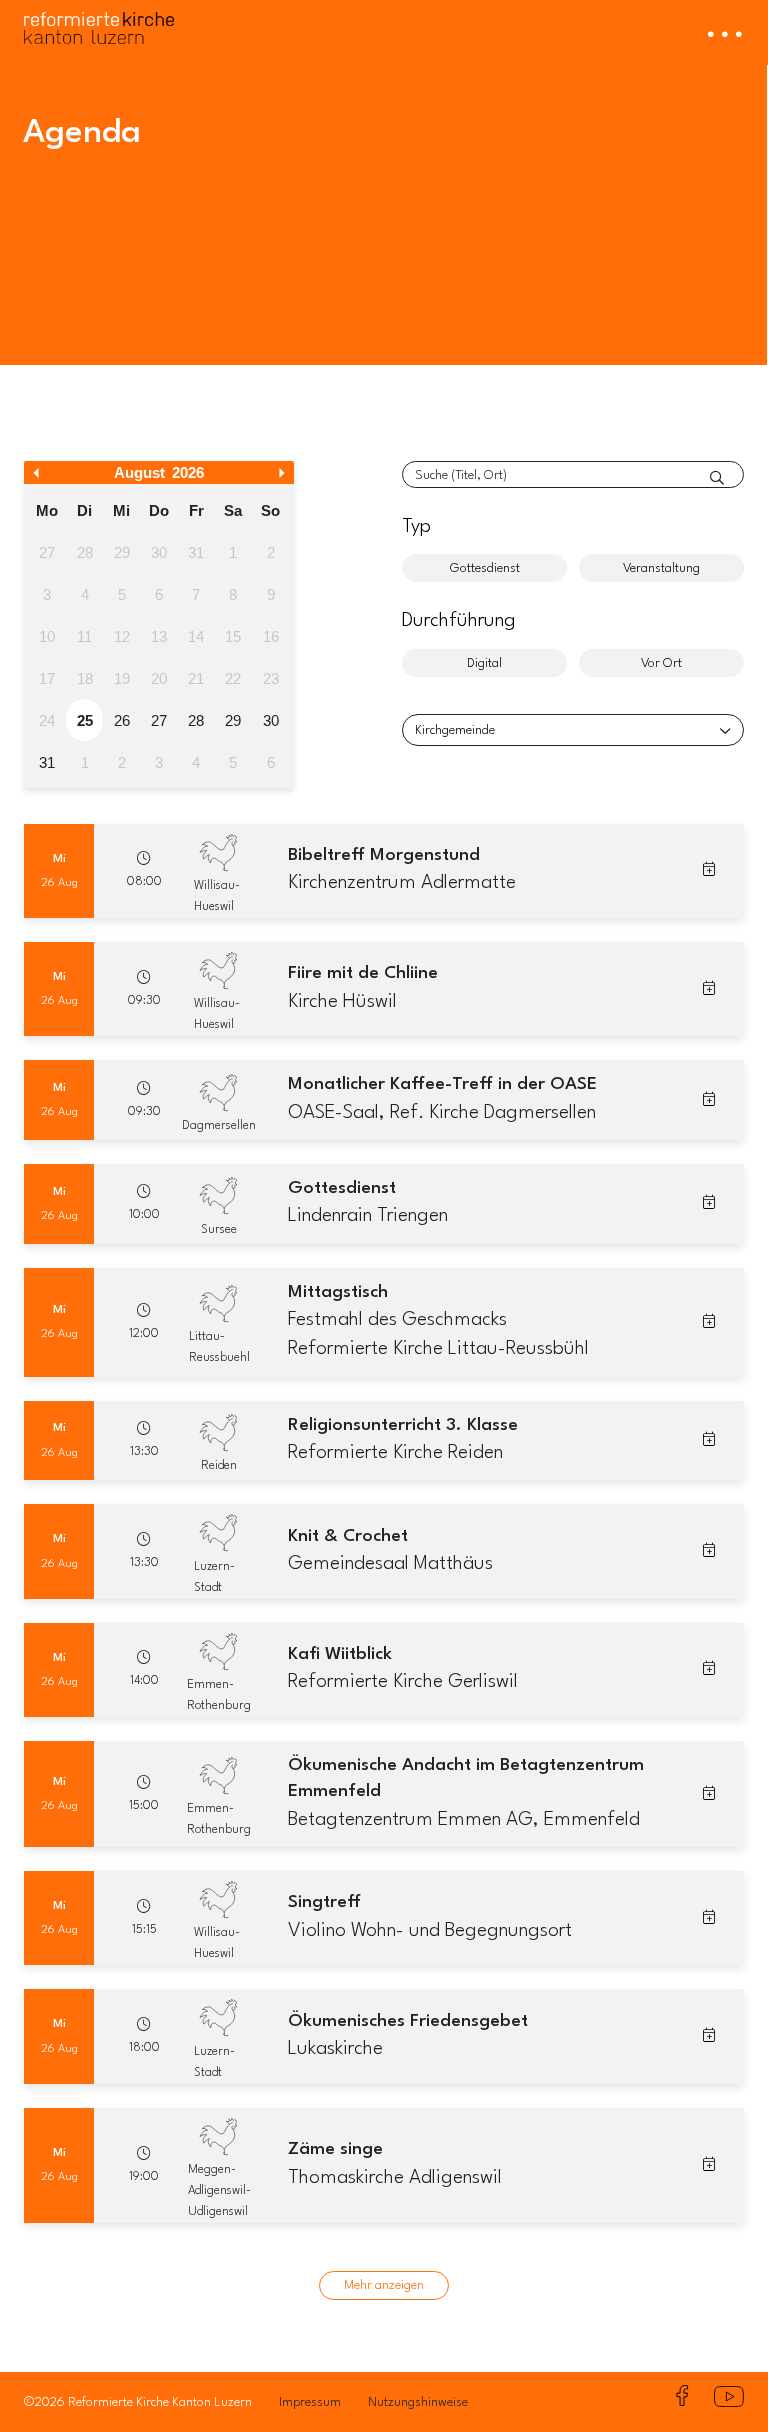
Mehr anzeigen (384, 2285)
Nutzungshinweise (418, 2402)
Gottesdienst (485, 568)
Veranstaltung (661, 568)
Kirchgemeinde (455, 730)
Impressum (310, 2402)
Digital (484, 663)
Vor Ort (661, 663)
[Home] (99, 22)
